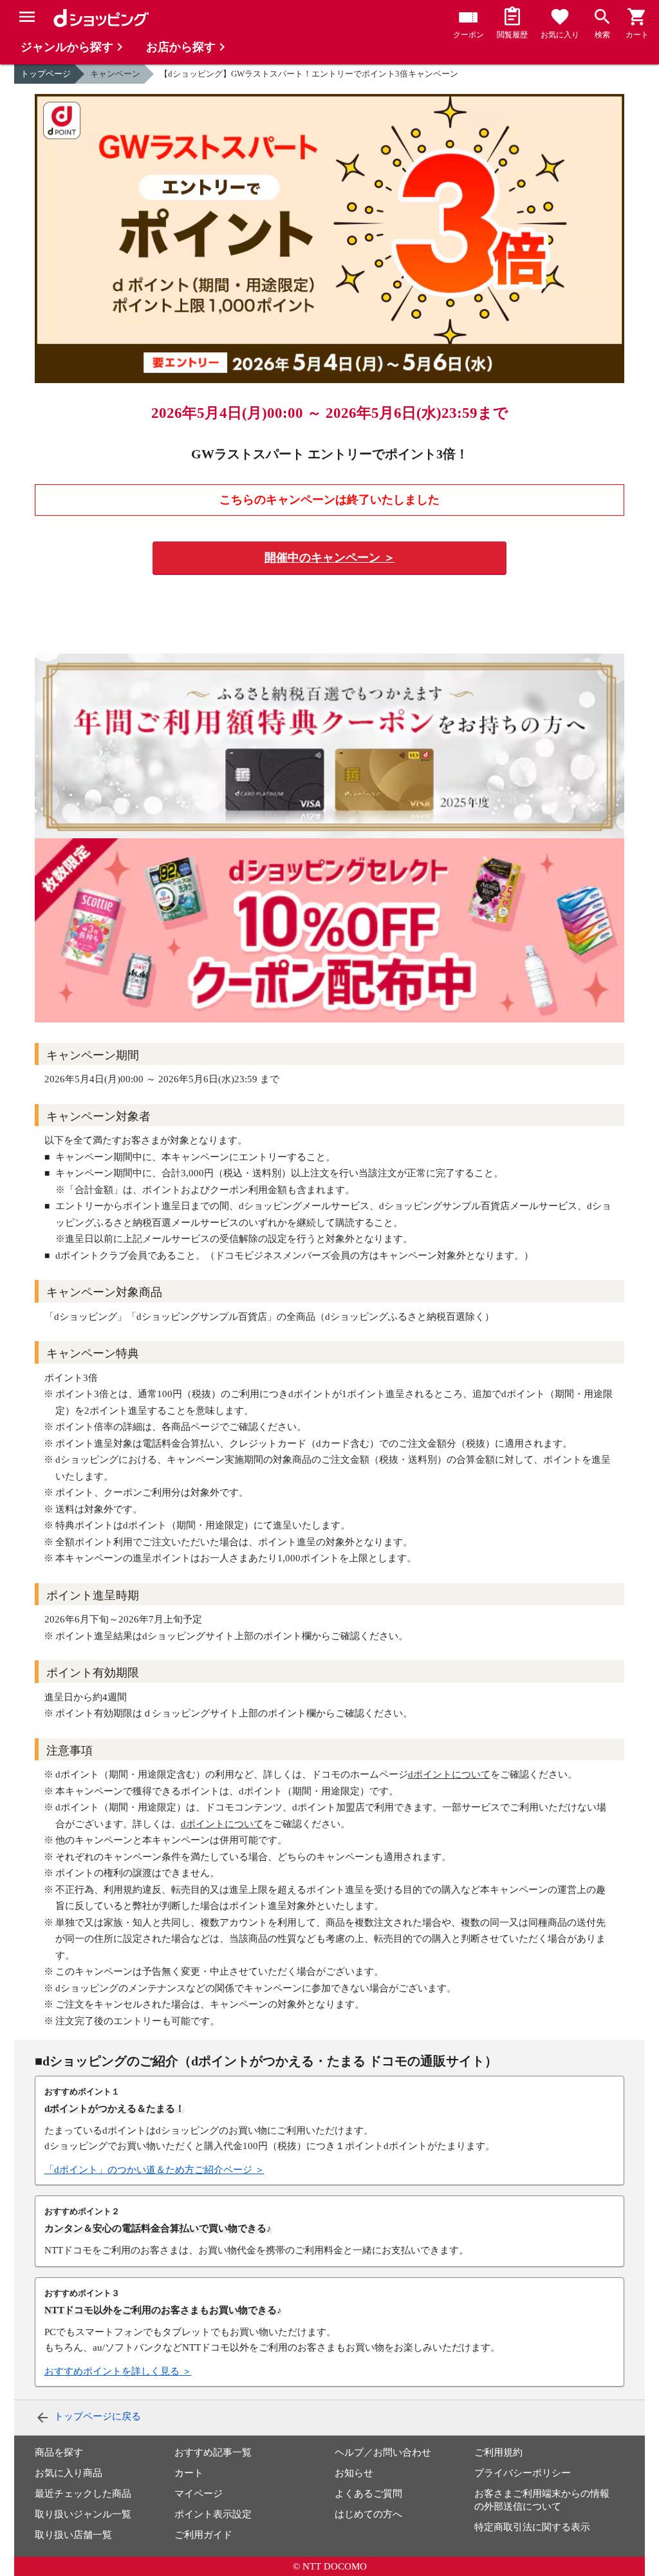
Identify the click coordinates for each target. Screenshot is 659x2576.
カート (189, 2473)
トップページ (46, 74)
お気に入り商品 (69, 2473)
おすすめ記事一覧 (213, 2452)
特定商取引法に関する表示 (532, 2527)
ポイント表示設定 (213, 2514)
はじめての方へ (368, 2514)
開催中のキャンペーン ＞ (330, 558)
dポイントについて (449, 1774)
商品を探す (59, 2452)
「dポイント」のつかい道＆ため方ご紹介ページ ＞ (154, 2170)
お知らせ (354, 2473)
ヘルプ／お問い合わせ (383, 2452)
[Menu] (27, 17)
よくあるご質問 (368, 2494)
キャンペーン (115, 74)
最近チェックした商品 (83, 2494)
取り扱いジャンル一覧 (83, 2514)
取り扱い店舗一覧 (73, 2535)
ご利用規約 (498, 2452)
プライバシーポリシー (523, 2473)
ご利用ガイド (203, 2535)
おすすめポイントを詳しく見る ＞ (118, 2371)
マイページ (199, 2494)
